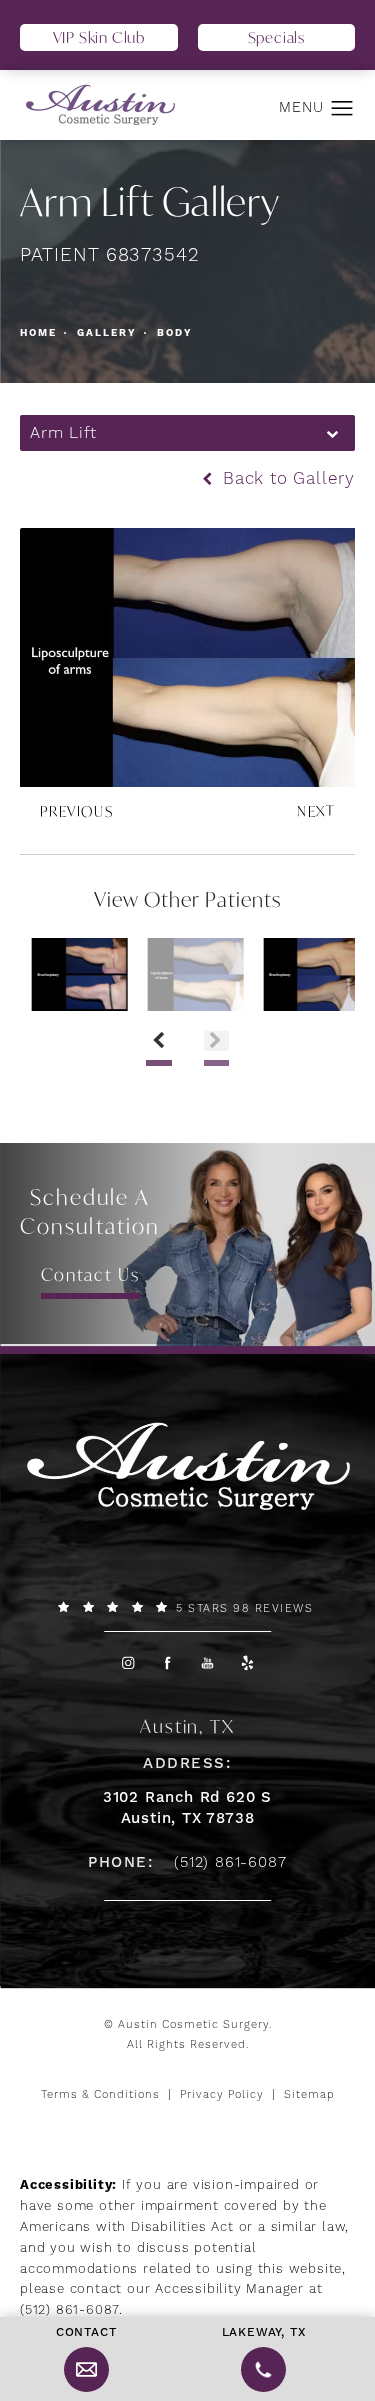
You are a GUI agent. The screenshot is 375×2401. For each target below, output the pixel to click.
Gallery (107, 333)
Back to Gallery (286, 479)
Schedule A (90, 1211)
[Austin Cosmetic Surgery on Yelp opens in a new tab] (247, 1662)
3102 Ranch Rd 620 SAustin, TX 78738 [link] (187, 1808)
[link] (187, 1608)
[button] (342, 109)
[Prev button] (158, 1041)
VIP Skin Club (99, 37)
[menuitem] (127, 1662)
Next (316, 811)
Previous (76, 811)
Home (38, 333)
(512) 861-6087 (69, 2310)
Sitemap (309, 2095)
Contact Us (90, 1274)
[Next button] (216, 1041)
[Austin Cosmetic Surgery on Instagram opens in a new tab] (127, 1662)
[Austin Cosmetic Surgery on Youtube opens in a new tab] (207, 1662)
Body (175, 333)
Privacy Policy (222, 2095)
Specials (276, 37)
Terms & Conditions (100, 2095)
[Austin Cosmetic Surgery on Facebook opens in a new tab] (167, 1662)
